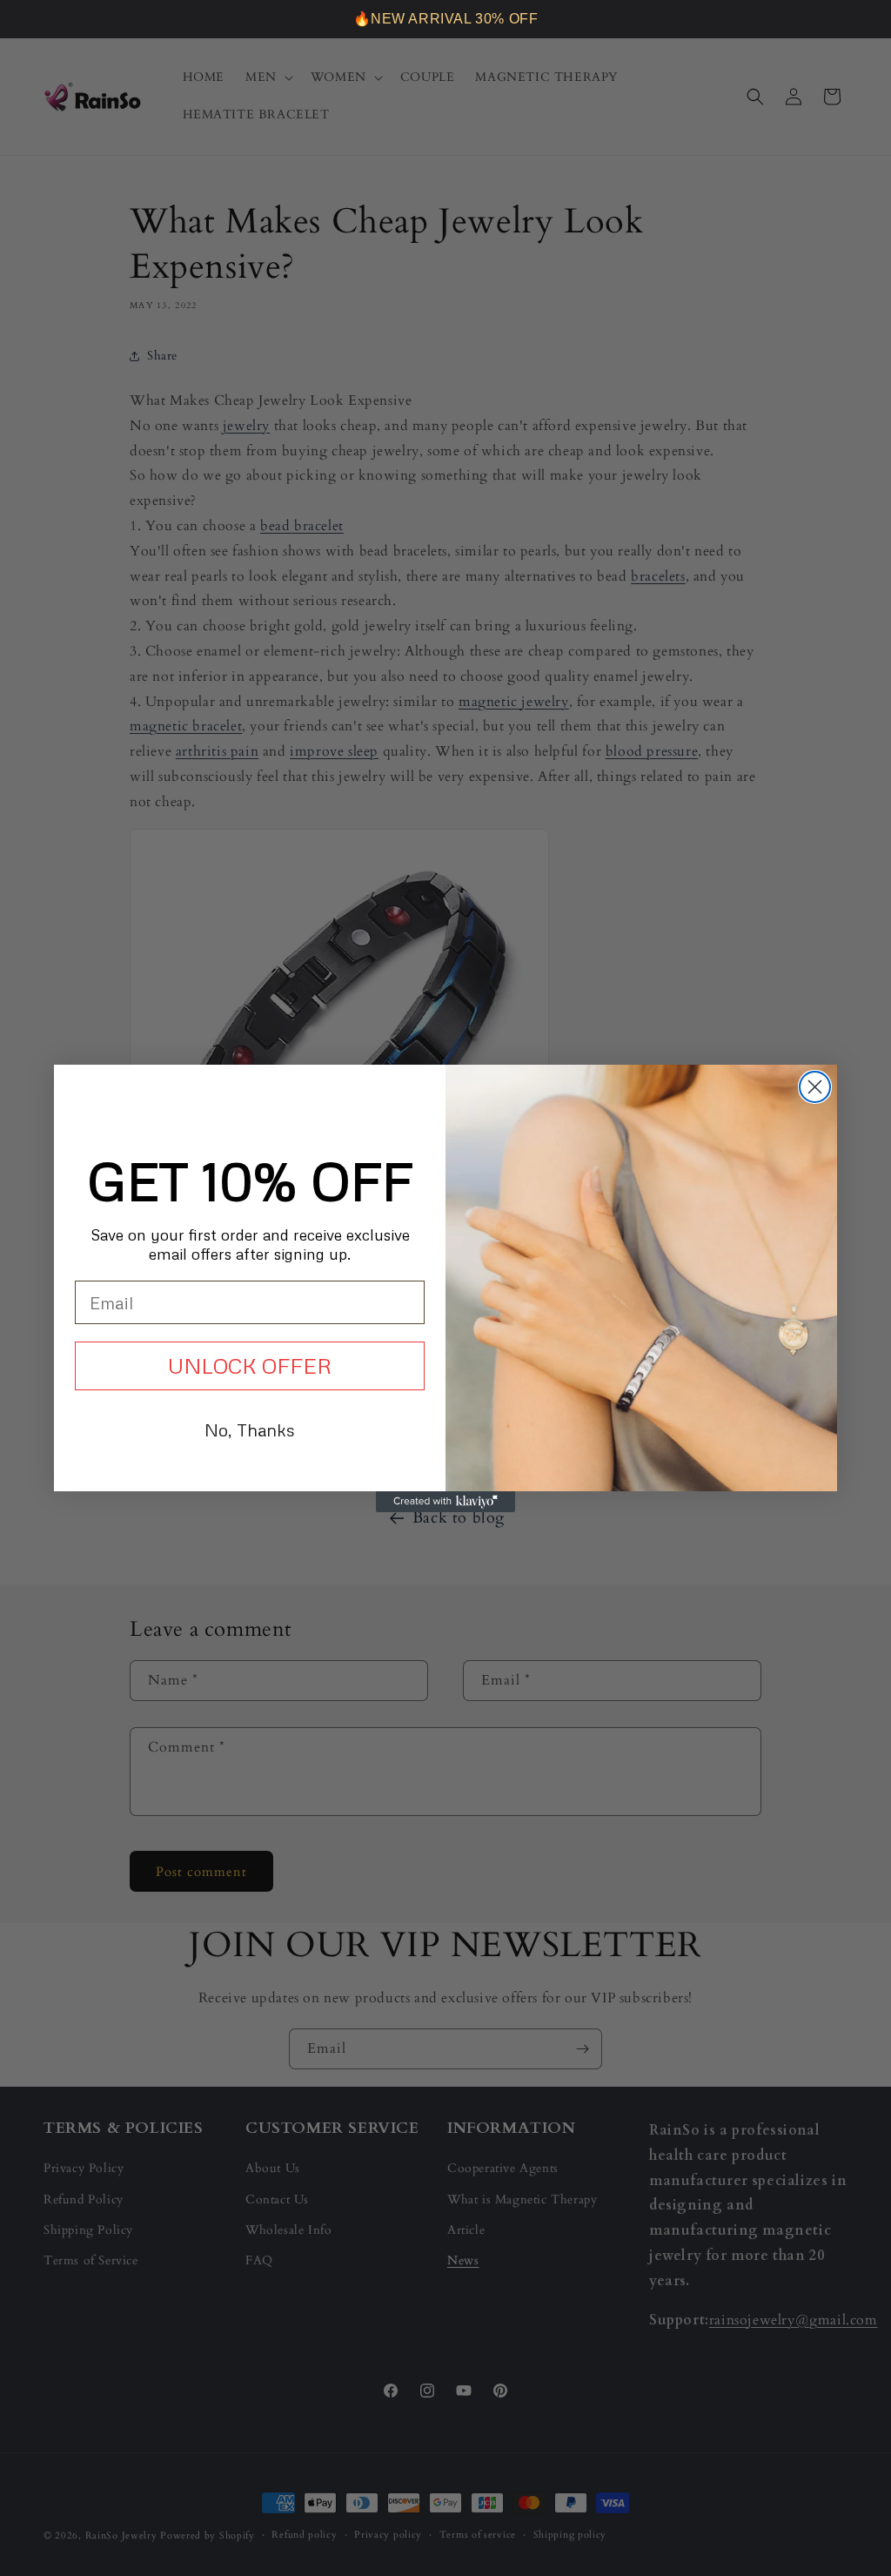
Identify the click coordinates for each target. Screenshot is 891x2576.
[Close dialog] (815, 1087)
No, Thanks (250, 1429)
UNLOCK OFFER (250, 1365)
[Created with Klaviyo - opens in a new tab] (445, 1502)
